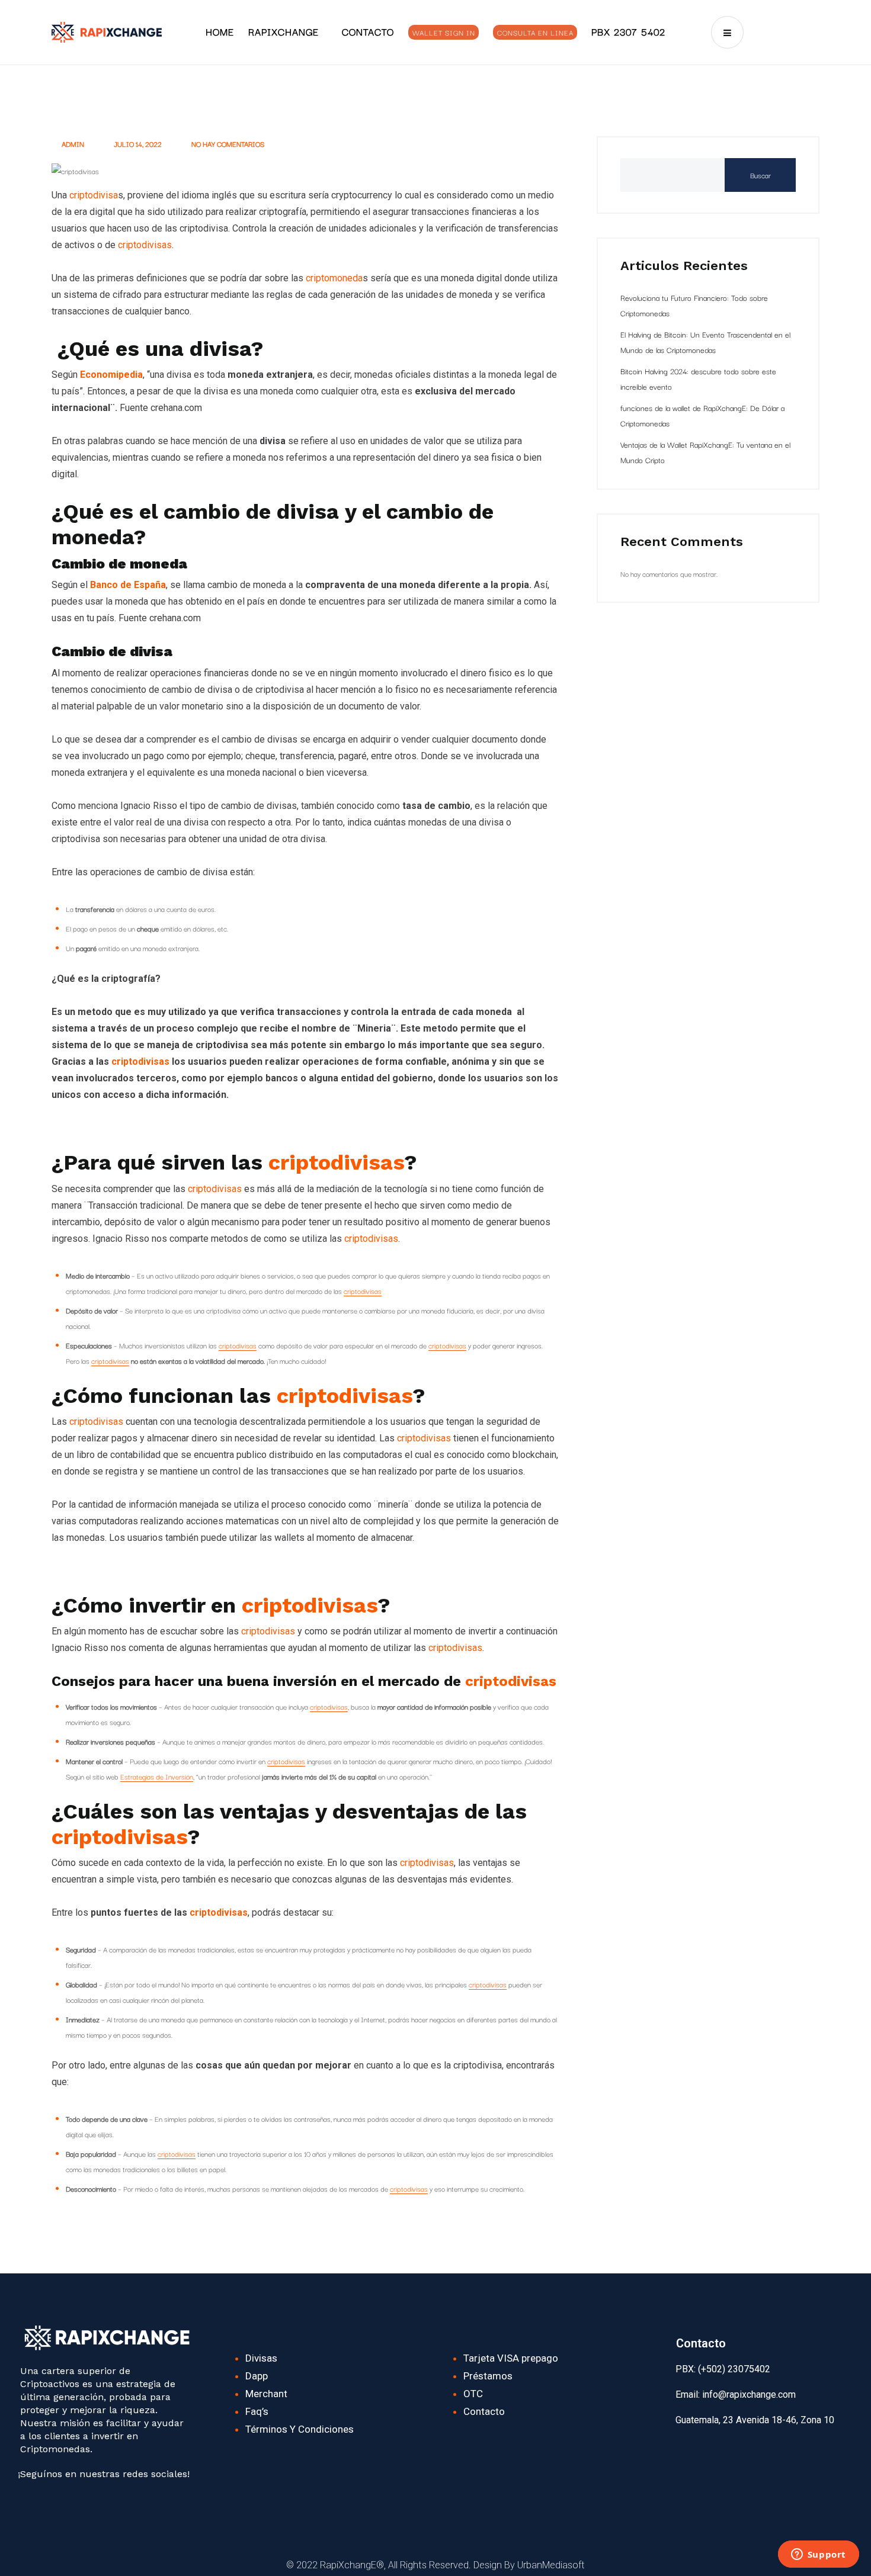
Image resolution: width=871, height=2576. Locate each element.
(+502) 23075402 (733, 2369)
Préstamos (488, 2376)
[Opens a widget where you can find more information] (818, 2555)
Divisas (261, 2358)
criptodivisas (145, 245)
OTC (473, 2394)
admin (72, 144)
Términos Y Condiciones (300, 2429)
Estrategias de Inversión (157, 1776)
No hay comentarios (227, 144)
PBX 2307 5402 (628, 31)
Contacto (368, 31)
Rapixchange (284, 31)
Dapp (257, 2376)
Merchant (266, 2394)
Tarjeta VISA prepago (511, 2358)
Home (220, 31)
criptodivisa (94, 195)
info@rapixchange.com (749, 2394)
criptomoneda (334, 278)
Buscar (760, 175)
